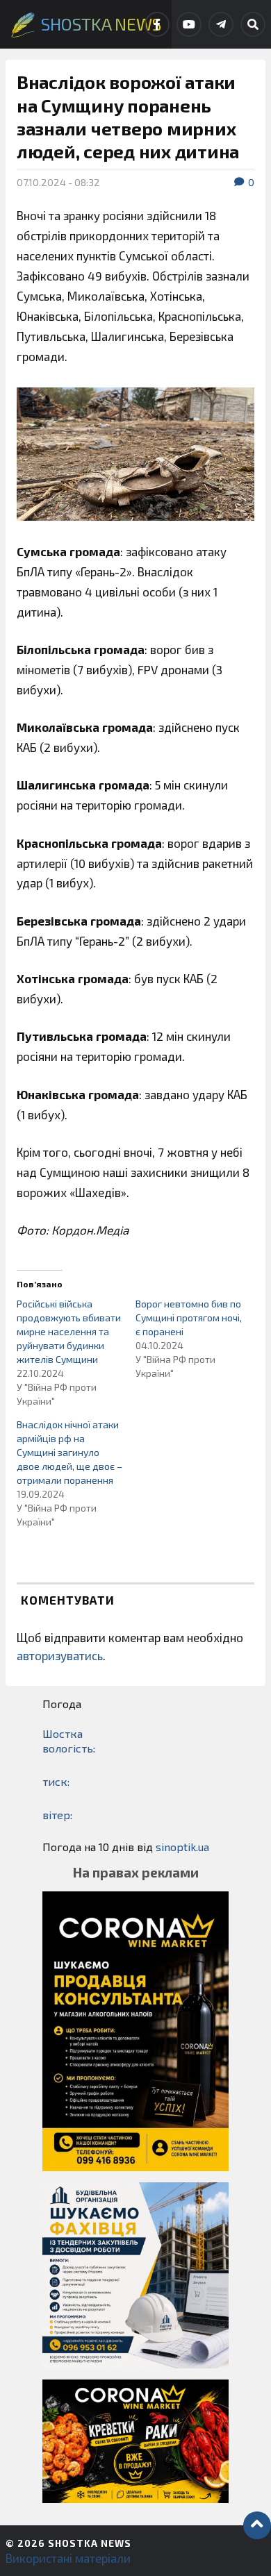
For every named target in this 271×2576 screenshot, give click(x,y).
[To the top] (257, 2525)
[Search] (253, 24)
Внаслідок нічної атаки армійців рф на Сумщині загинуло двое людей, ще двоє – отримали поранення (69, 1452)
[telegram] (221, 24)
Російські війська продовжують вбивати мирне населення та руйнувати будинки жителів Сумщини (69, 1331)
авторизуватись (60, 1655)
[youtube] (189, 24)
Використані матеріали (68, 2558)
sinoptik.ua (182, 1847)
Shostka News (90, 2543)
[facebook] (157, 24)
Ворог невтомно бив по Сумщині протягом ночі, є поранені (189, 1318)
